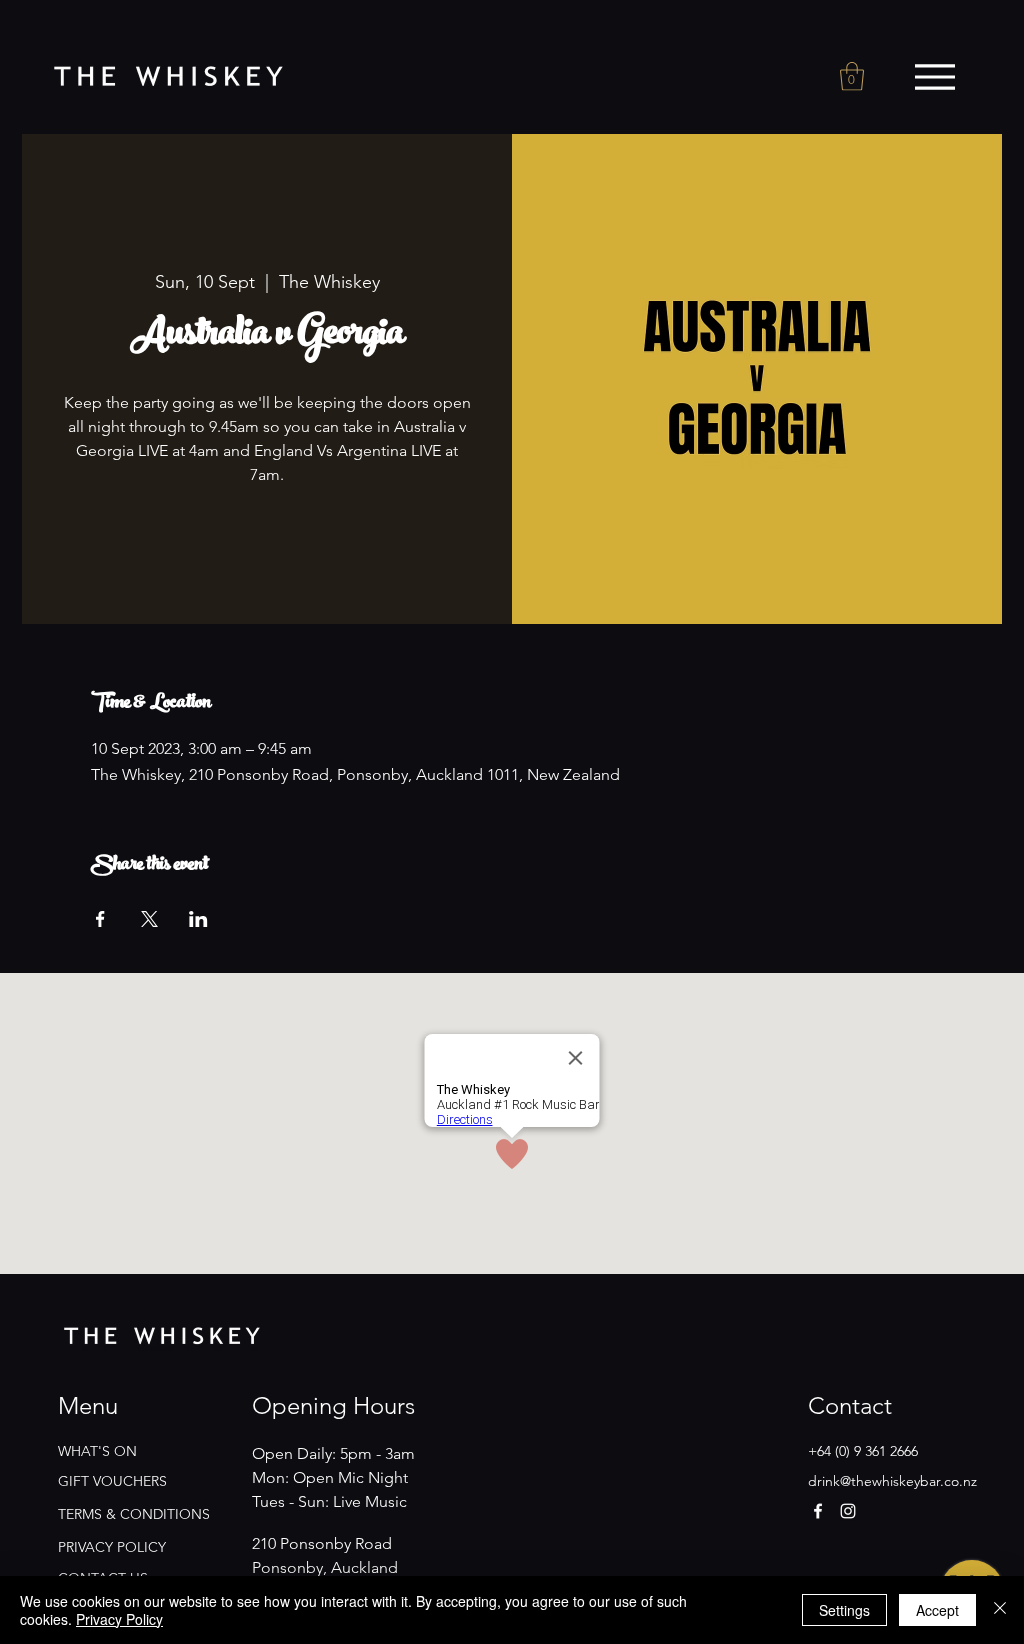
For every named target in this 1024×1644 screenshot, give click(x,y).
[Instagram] (848, 1511)
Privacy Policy (119, 1619)
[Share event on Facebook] (100, 919)
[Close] (1000, 1610)
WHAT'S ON (97, 1451)
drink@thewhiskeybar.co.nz (892, 1481)
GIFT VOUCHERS (112, 1481)
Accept (937, 1610)
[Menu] (934, 77)
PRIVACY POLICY (112, 1547)
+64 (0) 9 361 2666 (863, 1451)
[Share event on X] (149, 919)
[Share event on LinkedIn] (198, 919)
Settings (844, 1610)
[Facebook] (818, 1511)
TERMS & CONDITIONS (134, 1514)
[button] (852, 76)
